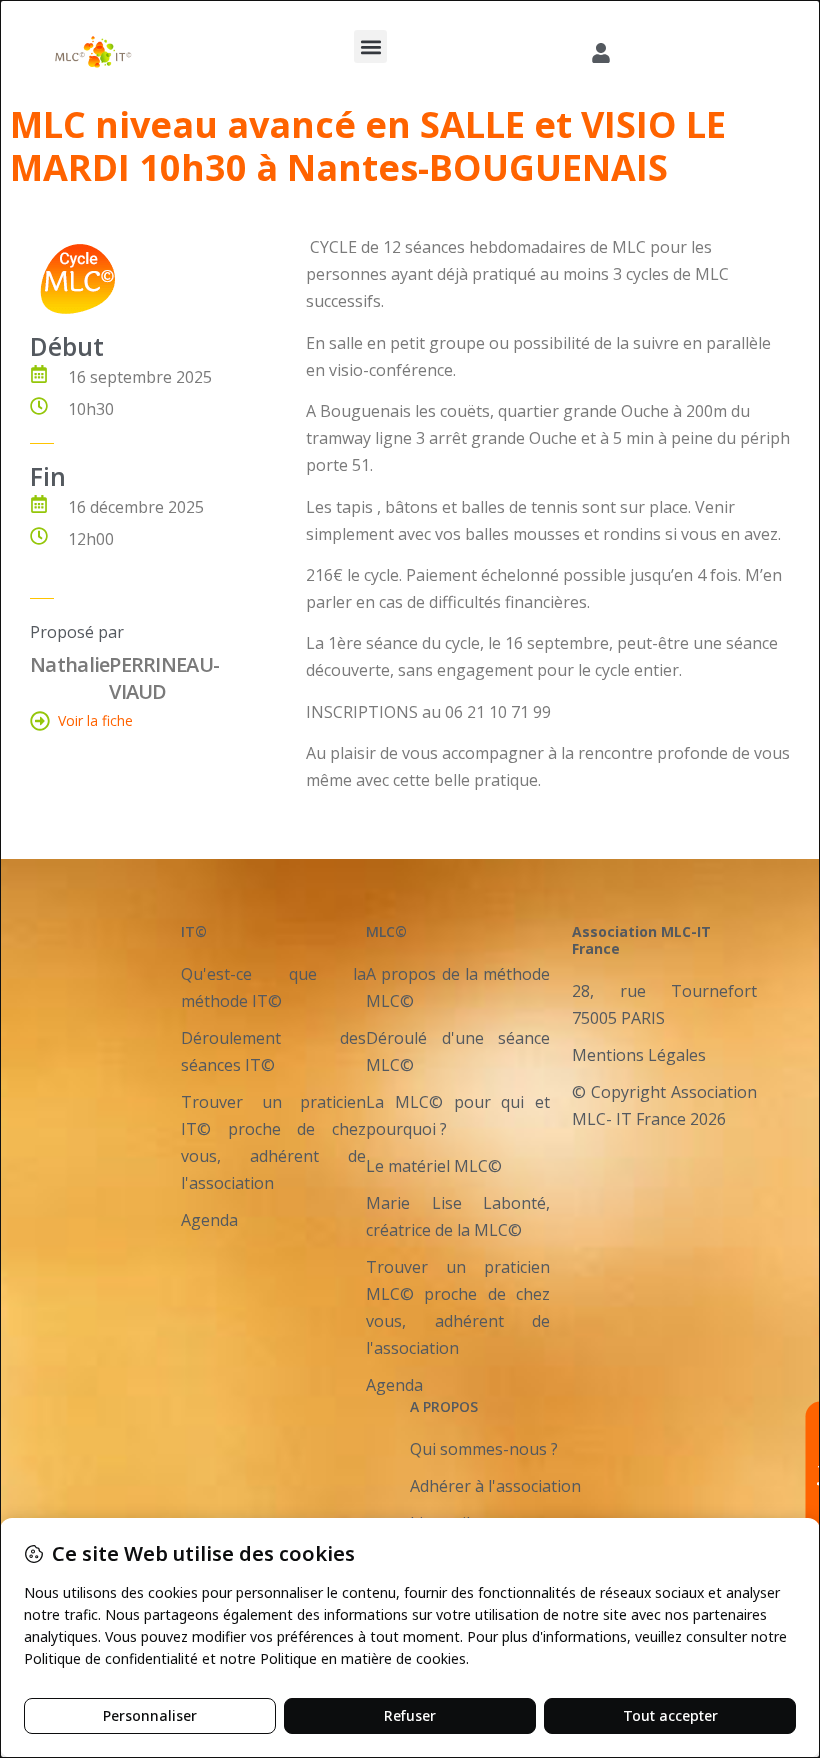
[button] (370, 46)
